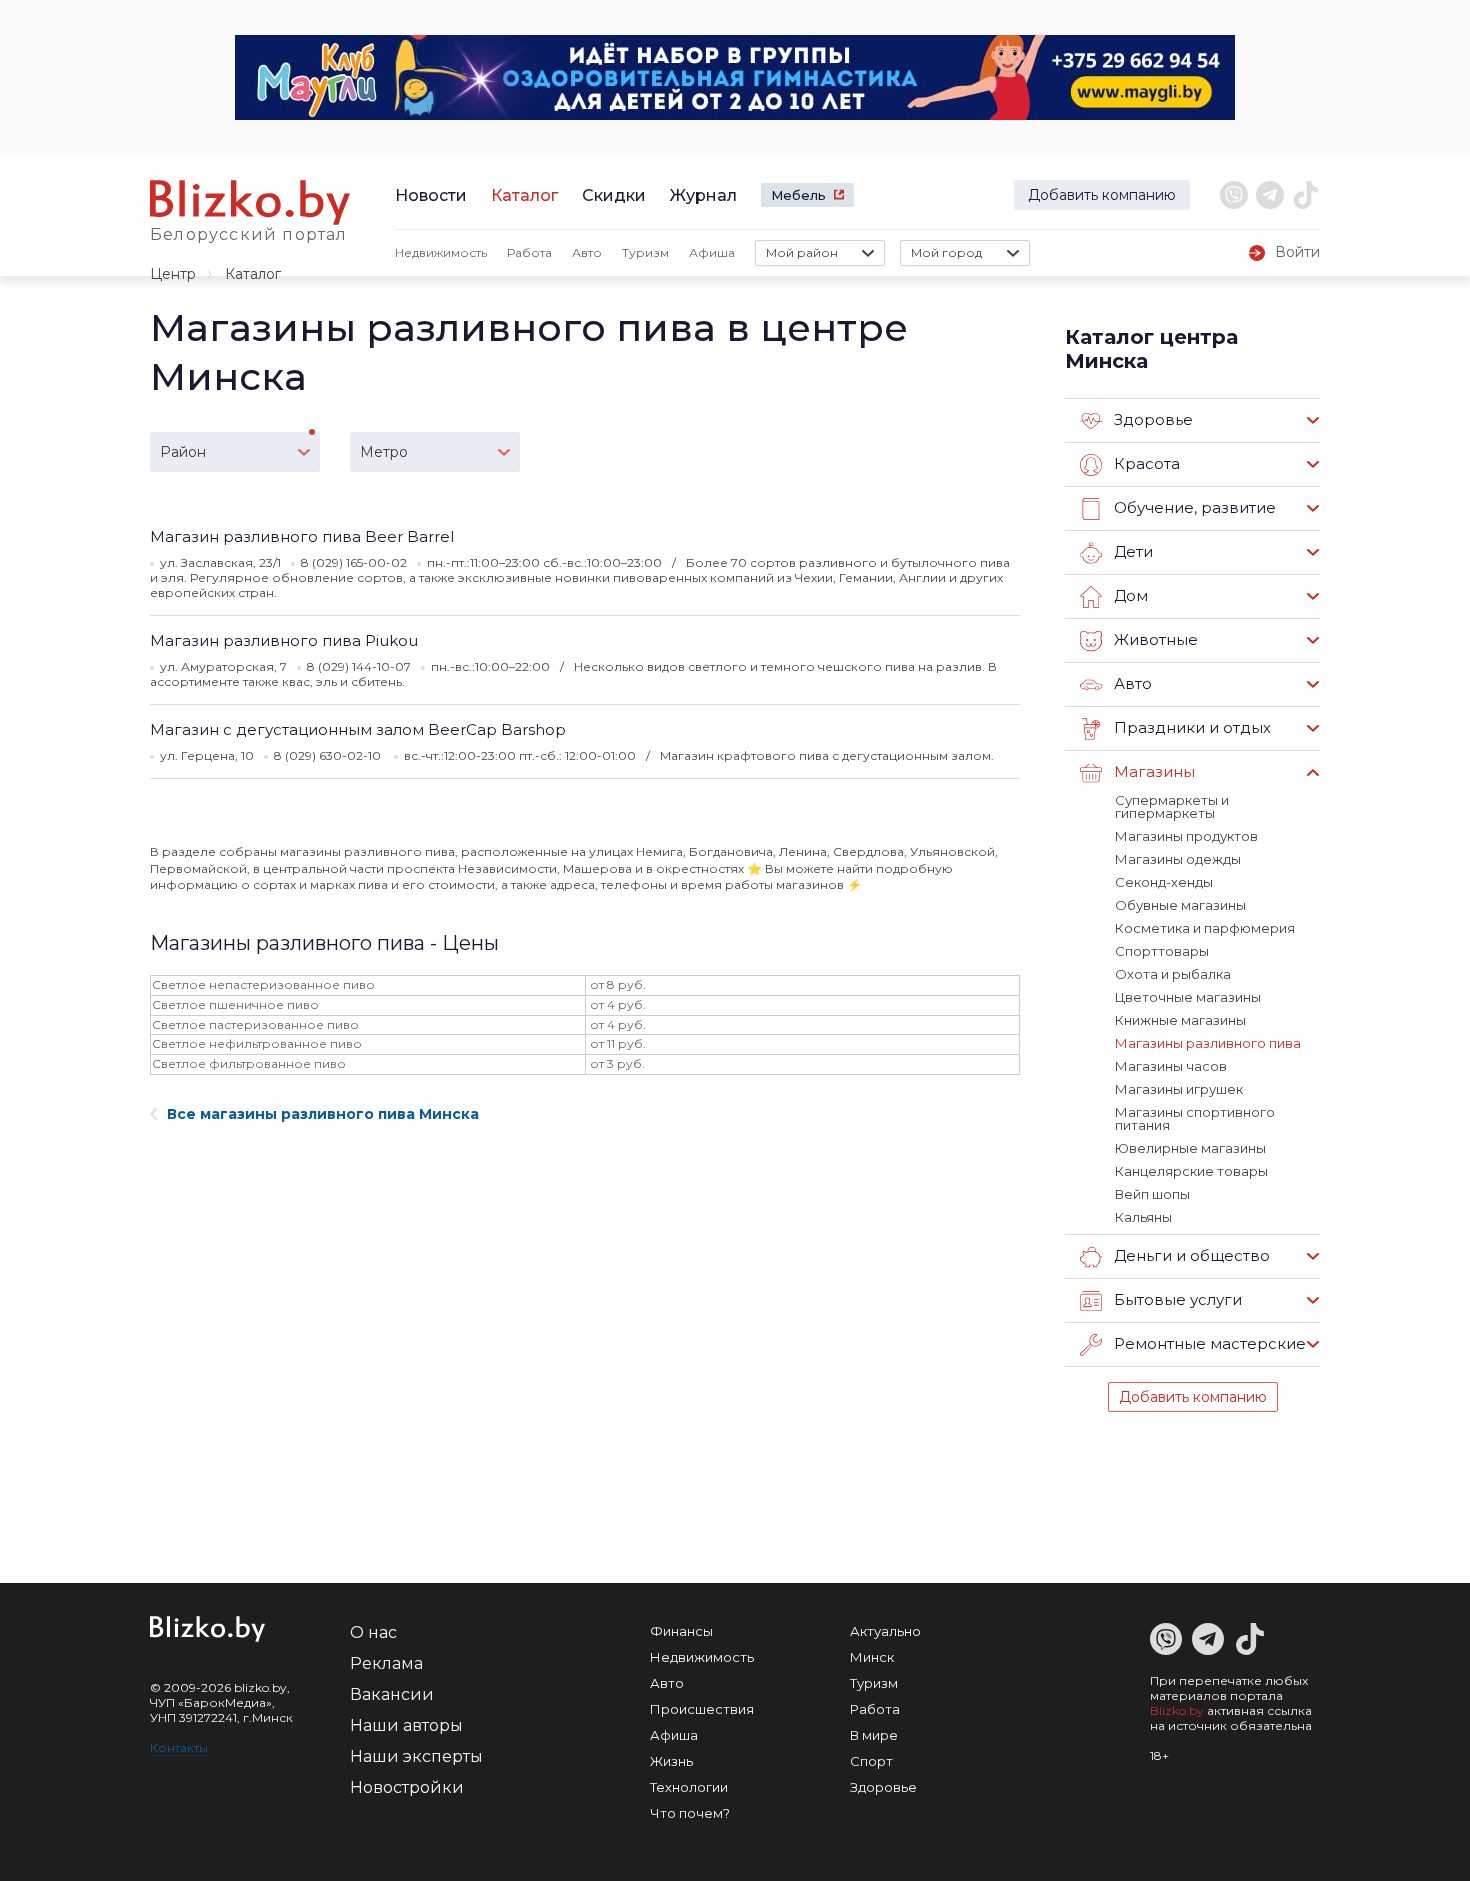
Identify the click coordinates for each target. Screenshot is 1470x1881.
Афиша (712, 252)
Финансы (681, 1631)
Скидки (614, 195)
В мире (874, 1735)
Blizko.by (1177, 1710)
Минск (872, 1657)
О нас (373, 1632)
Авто (587, 252)
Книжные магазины (1180, 1020)
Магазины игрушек (1179, 1089)
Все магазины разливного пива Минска (323, 1114)
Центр (173, 274)
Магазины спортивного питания (1195, 1118)
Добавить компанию (1102, 195)
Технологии (689, 1787)
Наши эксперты (416, 1756)
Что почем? (690, 1813)
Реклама (386, 1663)
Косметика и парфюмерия (1205, 928)
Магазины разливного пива (1208, 1043)
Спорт (871, 1761)
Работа (529, 252)
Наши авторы (406, 1725)
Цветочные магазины (1188, 997)
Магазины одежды (1178, 859)
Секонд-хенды (1164, 882)
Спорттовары (1162, 951)
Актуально (885, 1631)
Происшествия (702, 1709)
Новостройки (407, 1787)
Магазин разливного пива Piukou (284, 640)
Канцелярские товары (1191, 1171)
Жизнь (671, 1761)
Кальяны (1143, 1217)
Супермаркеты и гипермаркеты (1172, 806)
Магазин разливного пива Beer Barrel (302, 536)
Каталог (524, 195)
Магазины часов (1171, 1066)
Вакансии (392, 1694)
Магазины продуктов (1186, 836)
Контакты (179, 1747)
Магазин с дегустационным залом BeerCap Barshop (358, 729)
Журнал (703, 195)
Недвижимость (441, 252)
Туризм (645, 252)
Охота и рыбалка (1173, 974)
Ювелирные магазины (1190, 1148)
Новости (431, 195)
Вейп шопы (1152, 1194)
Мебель (798, 195)
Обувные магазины (1180, 905)
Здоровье (883, 1787)
